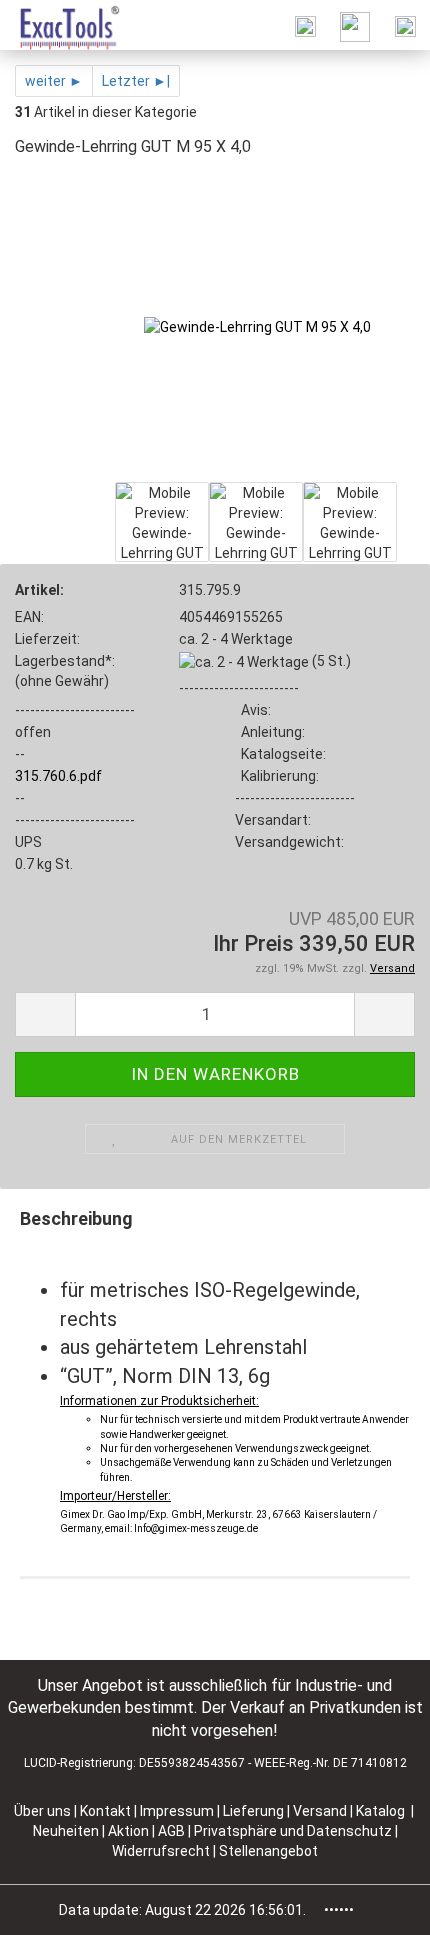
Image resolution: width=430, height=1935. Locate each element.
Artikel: (39, 590)
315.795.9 (210, 590)
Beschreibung (76, 1218)
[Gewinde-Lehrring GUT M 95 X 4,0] (257, 326)
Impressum (178, 1811)
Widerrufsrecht (162, 1851)
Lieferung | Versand (286, 1811)
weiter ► (54, 81)
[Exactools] (60, 25)
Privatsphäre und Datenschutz (294, 1831)
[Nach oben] (375, 1905)
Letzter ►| (136, 81)
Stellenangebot (268, 1851)
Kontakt (105, 1811)
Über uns (42, 1811)
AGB (173, 1831)
